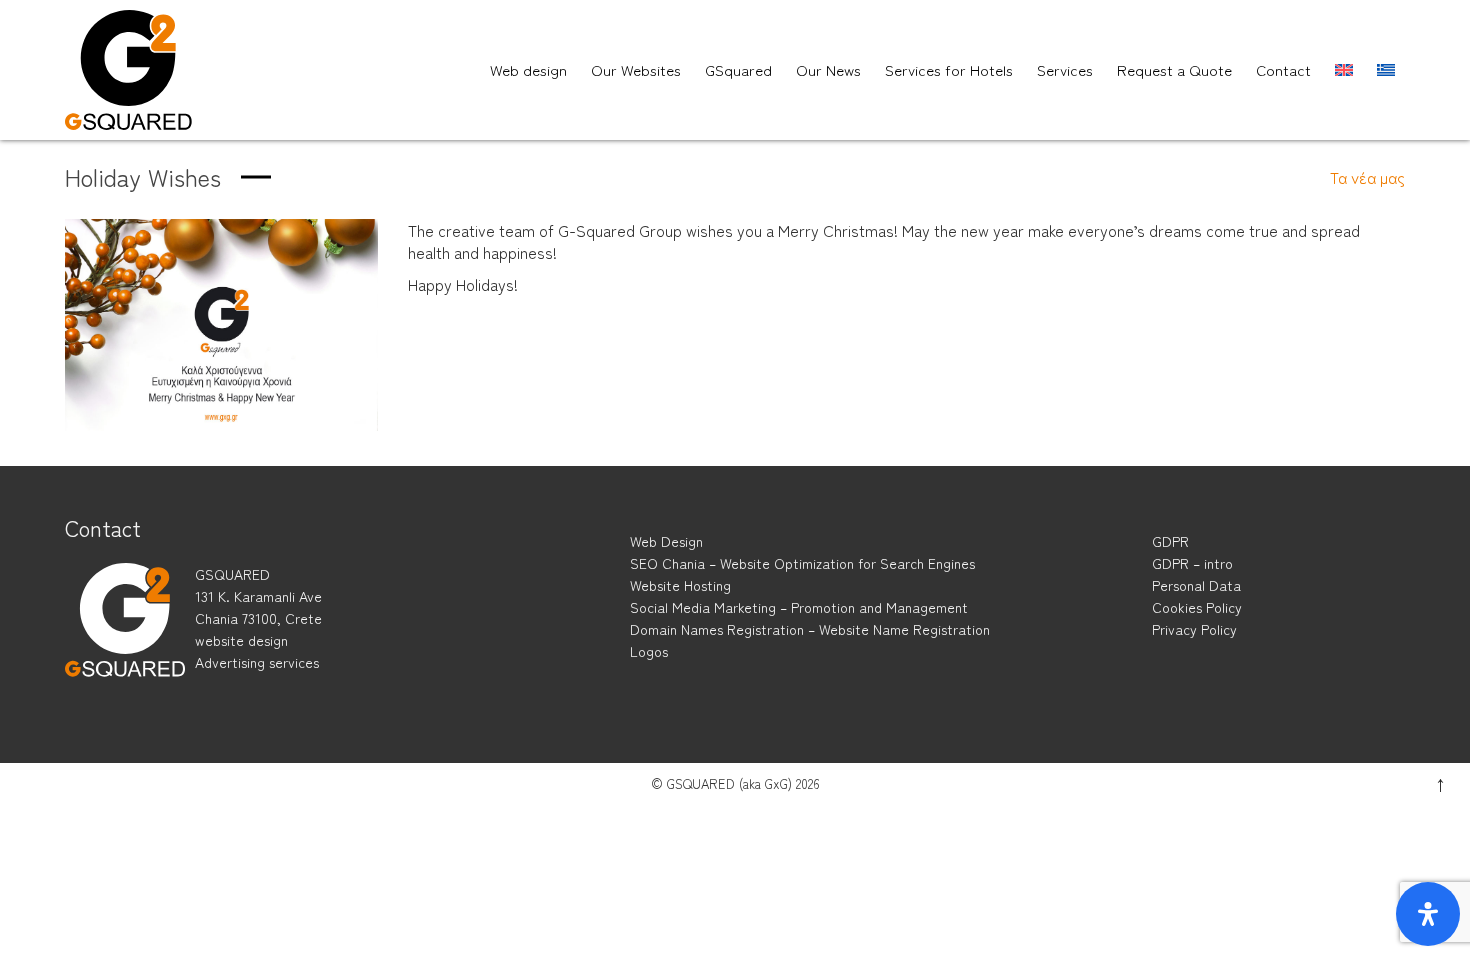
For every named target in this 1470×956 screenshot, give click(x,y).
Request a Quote (1174, 69)
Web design (528, 69)
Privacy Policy (1194, 629)
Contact (1283, 69)
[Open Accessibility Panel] (1428, 914)
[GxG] (125, 638)
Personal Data (1196, 585)
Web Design (666, 541)
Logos (649, 651)
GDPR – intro (1192, 563)
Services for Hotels (949, 69)
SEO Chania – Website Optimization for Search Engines (802, 563)
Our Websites (636, 69)
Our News (828, 69)
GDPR (1170, 541)
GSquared (738, 69)
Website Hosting (680, 585)
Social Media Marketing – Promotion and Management (799, 607)
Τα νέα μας (1367, 177)
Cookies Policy (1197, 607)
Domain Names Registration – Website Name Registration (810, 629)
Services (1065, 69)
